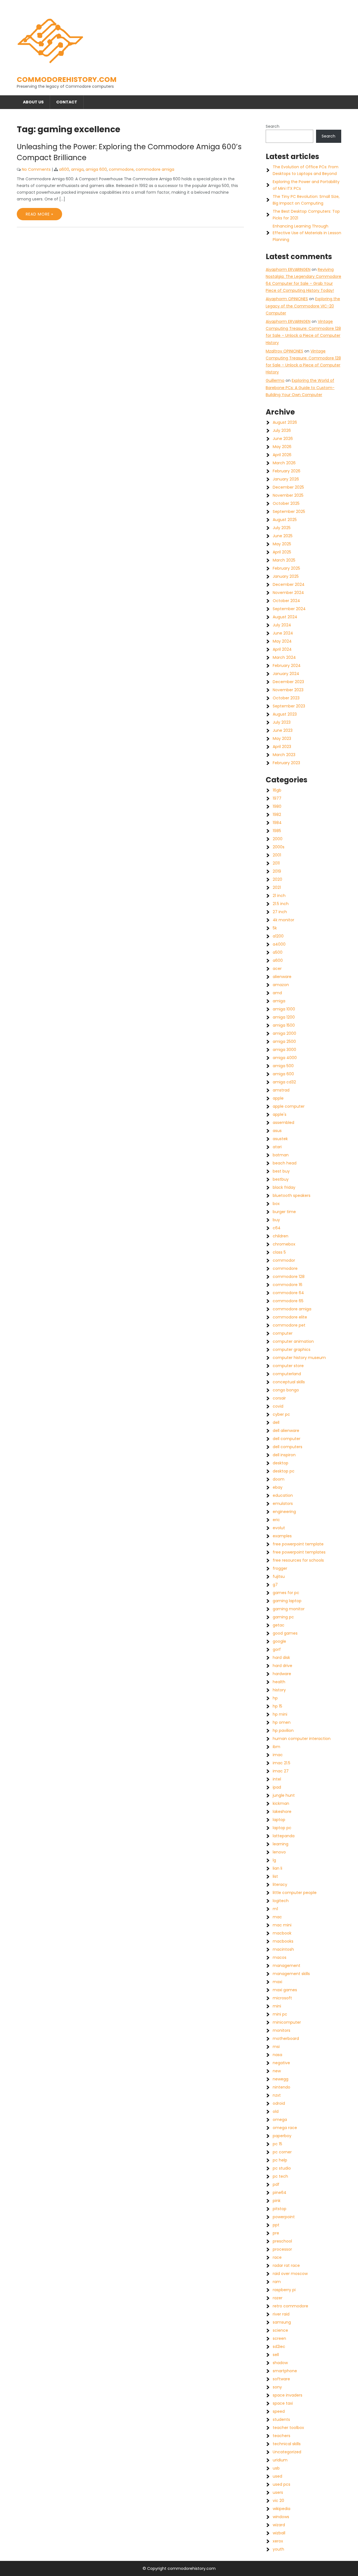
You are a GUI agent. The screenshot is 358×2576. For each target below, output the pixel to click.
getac (279, 1625)
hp (275, 1698)
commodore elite (290, 1317)
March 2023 (284, 755)
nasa (277, 2055)
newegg (281, 2079)
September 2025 (289, 512)
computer (283, 1333)
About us (33, 102)
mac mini (282, 1925)
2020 (277, 879)
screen (279, 2338)
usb (276, 2468)
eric (276, 1520)
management (287, 1966)
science (280, 2330)
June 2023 (283, 730)
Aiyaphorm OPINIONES (287, 299)
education (283, 1495)
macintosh (283, 1949)
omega (280, 2120)
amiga (77, 169)
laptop (279, 1820)
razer (278, 2298)
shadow (280, 2363)
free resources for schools (298, 1560)
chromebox (284, 1244)
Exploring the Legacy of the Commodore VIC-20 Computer (303, 306)
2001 (277, 855)
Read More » (39, 214)
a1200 (278, 936)
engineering (284, 1512)
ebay (278, 1487)
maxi (277, 1982)
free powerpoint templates (299, 1552)
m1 (275, 1909)
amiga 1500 (284, 1025)
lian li (277, 1868)
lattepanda (284, 1836)
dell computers (288, 1447)
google (279, 1641)
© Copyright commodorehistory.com (179, 2568)
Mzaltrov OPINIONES (284, 351)
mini (277, 2006)
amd (277, 993)
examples (282, 1536)
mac (277, 1917)
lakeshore (282, 1812)
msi (276, 2047)
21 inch (279, 896)
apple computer (289, 1106)
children (281, 1236)
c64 (277, 1228)
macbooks (283, 1941)
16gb (277, 790)
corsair (279, 1398)
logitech (281, 1901)
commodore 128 (289, 1277)
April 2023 (282, 747)
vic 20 (278, 2501)
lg (274, 1860)
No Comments (36, 169)
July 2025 (282, 528)
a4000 (279, 944)
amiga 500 (283, 1066)
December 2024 (289, 584)
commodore (121, 169)
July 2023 (282, 722)
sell (276, 2355)
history (279, 1690)
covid (278, 1406)
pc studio (282, 2168)
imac (278, 1755)
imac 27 (281, 1771)
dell (276, 1422)
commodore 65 (288, 1301)
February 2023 (286, 763)
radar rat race (286, 2265)
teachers (282, 2436)
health (279, 1682)
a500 (278, 952)
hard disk (281, 1658)
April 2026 (282, 455)
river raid (281, 2314)
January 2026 (286, 479)
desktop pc (284, 1471)
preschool (282, 2241)
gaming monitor (289, 1609)
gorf (277, 1649)
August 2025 (285, 520)
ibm (276, 1747)
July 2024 (282, 625)
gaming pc (283, 1617)
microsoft (282, 1998)
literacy (280, 1884)
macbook (282, 1933)
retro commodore (290, 2306)
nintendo (282, 2087)
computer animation (293, 1341)
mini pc (280, 2014)
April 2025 (282, 552)
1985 (277, 831)
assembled (283, 1123)
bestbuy (281, 1179)
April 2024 (282, 649)
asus (277, 1131)
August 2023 (285, 714)
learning (281, 1844)
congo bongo (286, 1390)
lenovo (279, 1852)
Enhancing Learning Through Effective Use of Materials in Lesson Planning (307, 233)
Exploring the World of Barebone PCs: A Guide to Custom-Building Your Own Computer (300, 387)
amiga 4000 (285, 1058)
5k (275, 928)
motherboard (286, 2038)
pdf (276, 2184)
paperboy (282, 2136)
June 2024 (283, 633)
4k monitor (283, 920)
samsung (282, 2322)
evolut (279, 1528)
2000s (279, 847)
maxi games (285, 1990)
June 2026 (283, 439)
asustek (280, 1139)
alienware (282, 977)
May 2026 (282, 447)
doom (279, 1479)
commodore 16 (288, 1285)
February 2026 (287, 471)
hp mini (280, 1714)
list (275, 1876)
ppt (276, 2225)
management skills (291, 1974)
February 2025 (286, 568)
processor (282, 2249)
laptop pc (282, 1828)
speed (279, 2411)
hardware (282, 1674)
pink (277, 2201)
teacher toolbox (288, 2428)
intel (277, 1779)
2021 (277, 887)
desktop (281, 1463)
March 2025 (284, 560)
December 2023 (288, 682)
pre (276, 2233)
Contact (67, 102)
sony (277, 2387)
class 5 (279, 1252)
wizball (279, 2533)
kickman (281, 1803)
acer (277, 969)
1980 (277, 806)
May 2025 (282, 544)
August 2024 (285, 617)
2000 (278, 839)
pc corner (282, 2152)
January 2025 (286, 576)
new (277, 2071)
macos (280, 1957)
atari (277, 1147)
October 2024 (286, 601)
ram (277, 2282)
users (278, 2492)
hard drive (282, 1666)
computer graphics (292, 1349)
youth (278, 2549)
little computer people (295, 1893)
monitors (282, 2030)
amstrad (281, 1090)
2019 (277, 871)
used (277, 2476)
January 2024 (286, 674)
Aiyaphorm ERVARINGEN (288, 269)
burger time (284, 1212)
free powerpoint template (298, 1544)
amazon (281, 985)
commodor (284, 1260)
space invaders (288, 2395)
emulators (283, 1504)
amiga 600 (96, 169)
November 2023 (288, 690)
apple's (280, 1114)
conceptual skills (289, 1382)
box (276, 1204)
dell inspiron (284, 1455)
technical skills (287, 2444)
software (281, 2379)
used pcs (282, 2484)
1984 (277, 823)
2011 (276, 863)
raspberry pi (284, 2290)
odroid (279, 2103)
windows (281, 2517)
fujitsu (279, 1576)
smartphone (285, 2371)
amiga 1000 (284, 1009)
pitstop (280, 2209)
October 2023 (286, 698)
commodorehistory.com (67, 80)
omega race (285, 2128)
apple (278, 1098)
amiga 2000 (284, 1033)
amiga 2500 (284, 1041)
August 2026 (285, 422)
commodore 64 (288, 1293)
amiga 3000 (284, 1050)
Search (273, 126)
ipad (277, 1787)
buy (276, 1220)
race (277, 2257)
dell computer (287, 1439)
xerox (278, 2541)
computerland (287, 1374)
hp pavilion (283, 1730)
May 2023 (282, 738)
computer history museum (299, 1358)
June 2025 (283, 536)
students (281, 2419)
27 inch (280, 912)
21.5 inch (281, 904)
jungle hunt (284, 1795)
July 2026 (282, 430)
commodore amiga (155, 169)
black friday (284, 1187)
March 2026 (284, 463)
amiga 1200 (284, 1017)
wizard (279, 2525)
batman (281, 1155)
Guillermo (275, 380)
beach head (285, 1163)
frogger (280, 1568)
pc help (280, 2160)
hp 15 (277, 1706)
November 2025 (288, 495)
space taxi (283, 2403)
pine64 (280, 2193)
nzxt (277, 2095)
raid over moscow (290, 2274)
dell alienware (286, 1431)
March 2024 (284, 657)
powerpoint (284, 2217)
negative (281, 2063)
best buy (281, 1171)
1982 (277, 815)
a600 (64, 169)
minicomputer (287, 2022)
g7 (275, 1585)
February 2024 (287, 666)
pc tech (280, 2176)
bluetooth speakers (292, 1195)
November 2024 (288, 593)
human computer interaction (302, 1739)
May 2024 (282, 641)
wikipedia (282, 2509)
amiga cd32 (284, 1082)
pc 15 (277, 2144)
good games (285, 1633)
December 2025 (288, 487)
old (276, 2111)
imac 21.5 (282, 1763)
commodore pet (289, 1325)
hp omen (282, 1722)
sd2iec (279, 2347)
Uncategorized (287, 2452)
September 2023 (289, 706)
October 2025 (286, 503)
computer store (288, 1366)
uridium (280, 2460)
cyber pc (281, 1414)
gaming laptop (287, 1601)
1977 (277, 798)
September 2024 (289, 609)
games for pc (286, 1593)
